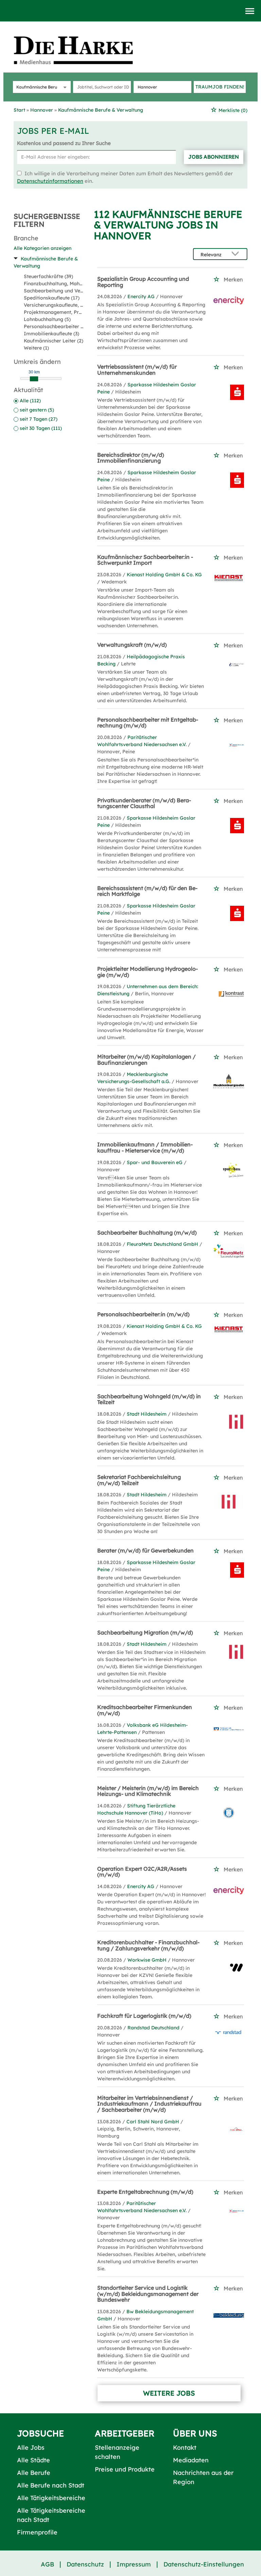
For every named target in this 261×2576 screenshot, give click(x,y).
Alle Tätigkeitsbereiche (51, 2498)
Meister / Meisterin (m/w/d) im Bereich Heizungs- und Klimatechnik (148, 1791)
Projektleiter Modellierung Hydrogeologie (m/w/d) (147, 972)
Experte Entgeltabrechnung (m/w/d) (145, 2192)
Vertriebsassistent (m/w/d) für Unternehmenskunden (137, 370)
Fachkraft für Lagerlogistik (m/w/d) (144, 2016)
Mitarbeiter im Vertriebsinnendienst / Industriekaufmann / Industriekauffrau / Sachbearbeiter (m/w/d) (149, 2104)
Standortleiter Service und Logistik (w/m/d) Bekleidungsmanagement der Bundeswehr (148, 2294)
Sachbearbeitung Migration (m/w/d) (145, 1632)
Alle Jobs (31, 2448)
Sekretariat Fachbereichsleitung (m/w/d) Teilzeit (139, 1480)
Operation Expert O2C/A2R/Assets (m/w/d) (142, 1872)
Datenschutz (85, 2564)
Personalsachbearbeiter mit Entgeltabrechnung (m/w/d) (148, 723)
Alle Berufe (34, 2473)
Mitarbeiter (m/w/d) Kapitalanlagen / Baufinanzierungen (146, 1060)
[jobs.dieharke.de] (81, 50)
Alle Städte (33, 2460)
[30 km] (34, 379)
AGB (47, 2564)
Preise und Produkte (125, 2469)
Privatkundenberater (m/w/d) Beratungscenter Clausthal (144, 803)
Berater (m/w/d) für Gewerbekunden (145, 1550)
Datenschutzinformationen (50, 181)
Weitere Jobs (169, 2393)
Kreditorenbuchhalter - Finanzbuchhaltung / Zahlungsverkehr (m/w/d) (148, 1945)
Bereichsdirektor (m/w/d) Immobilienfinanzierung (131, 458)
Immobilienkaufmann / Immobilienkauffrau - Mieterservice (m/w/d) (145, 1147)
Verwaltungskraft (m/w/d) (132, 645)
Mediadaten (191, 2460)
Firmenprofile (37, 2532)
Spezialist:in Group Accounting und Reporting (143, 282)
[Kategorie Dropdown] (64, 87)
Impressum (134, 2564)
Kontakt (185, 2448)
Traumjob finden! (220, 87)
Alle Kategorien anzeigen (42, 248)
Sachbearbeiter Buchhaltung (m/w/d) (147, 1233)
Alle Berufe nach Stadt (51, 2485)
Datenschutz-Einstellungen (204, 2564)
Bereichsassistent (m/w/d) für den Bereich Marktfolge (147, 891)
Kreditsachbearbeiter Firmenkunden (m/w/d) (145, 1710)
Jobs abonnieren (214, 157)
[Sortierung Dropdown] (237, 254)
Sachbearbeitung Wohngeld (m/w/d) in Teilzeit (149, 1399)
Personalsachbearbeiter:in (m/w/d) (143, 1314)
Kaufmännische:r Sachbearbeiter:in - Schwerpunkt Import (145, 560)
